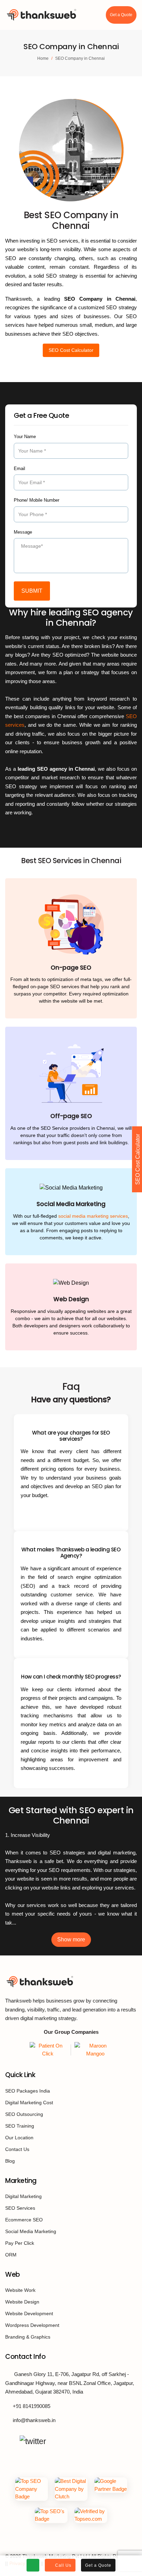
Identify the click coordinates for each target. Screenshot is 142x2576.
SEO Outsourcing (24, 2114)
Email (19, 469)
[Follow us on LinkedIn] (71, 2441)
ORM (11, 2255)
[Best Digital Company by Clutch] (71, 2489)
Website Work (20, 2290)
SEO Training (20, 2126)
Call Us (63, 2565)
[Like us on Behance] (86, 2441)
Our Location (19, 2138)
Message (23, 532)
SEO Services (20, 2208)
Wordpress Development (32, 2325)
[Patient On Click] (49, 2050)
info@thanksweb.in (34, 2420)
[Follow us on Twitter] (33, 2441)
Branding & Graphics (28, 2337)
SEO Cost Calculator (71, 350)
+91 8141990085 (32, 2406)
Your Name (25, 437)
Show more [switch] (71, 1939)
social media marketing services (93, 1216)
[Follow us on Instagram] (57, 2441)
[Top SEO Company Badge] (32, 2489)
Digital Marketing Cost (29, 2103)
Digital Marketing (23, 2196)
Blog (10, 2161)
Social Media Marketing (31, 2231)
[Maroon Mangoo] (93, 2050)
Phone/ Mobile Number (37, 500)
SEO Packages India (28, 2091)
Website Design (22, 2302)
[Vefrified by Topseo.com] (91, 2515)
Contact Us (17, 2149)
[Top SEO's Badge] (51, 2515)
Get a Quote (121, 15)
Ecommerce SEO (24, 2220)
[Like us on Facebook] (9, 2441)
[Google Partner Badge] (111, 2489)
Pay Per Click (20, 2243)
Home (43, 58)
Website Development (29, 2313)
